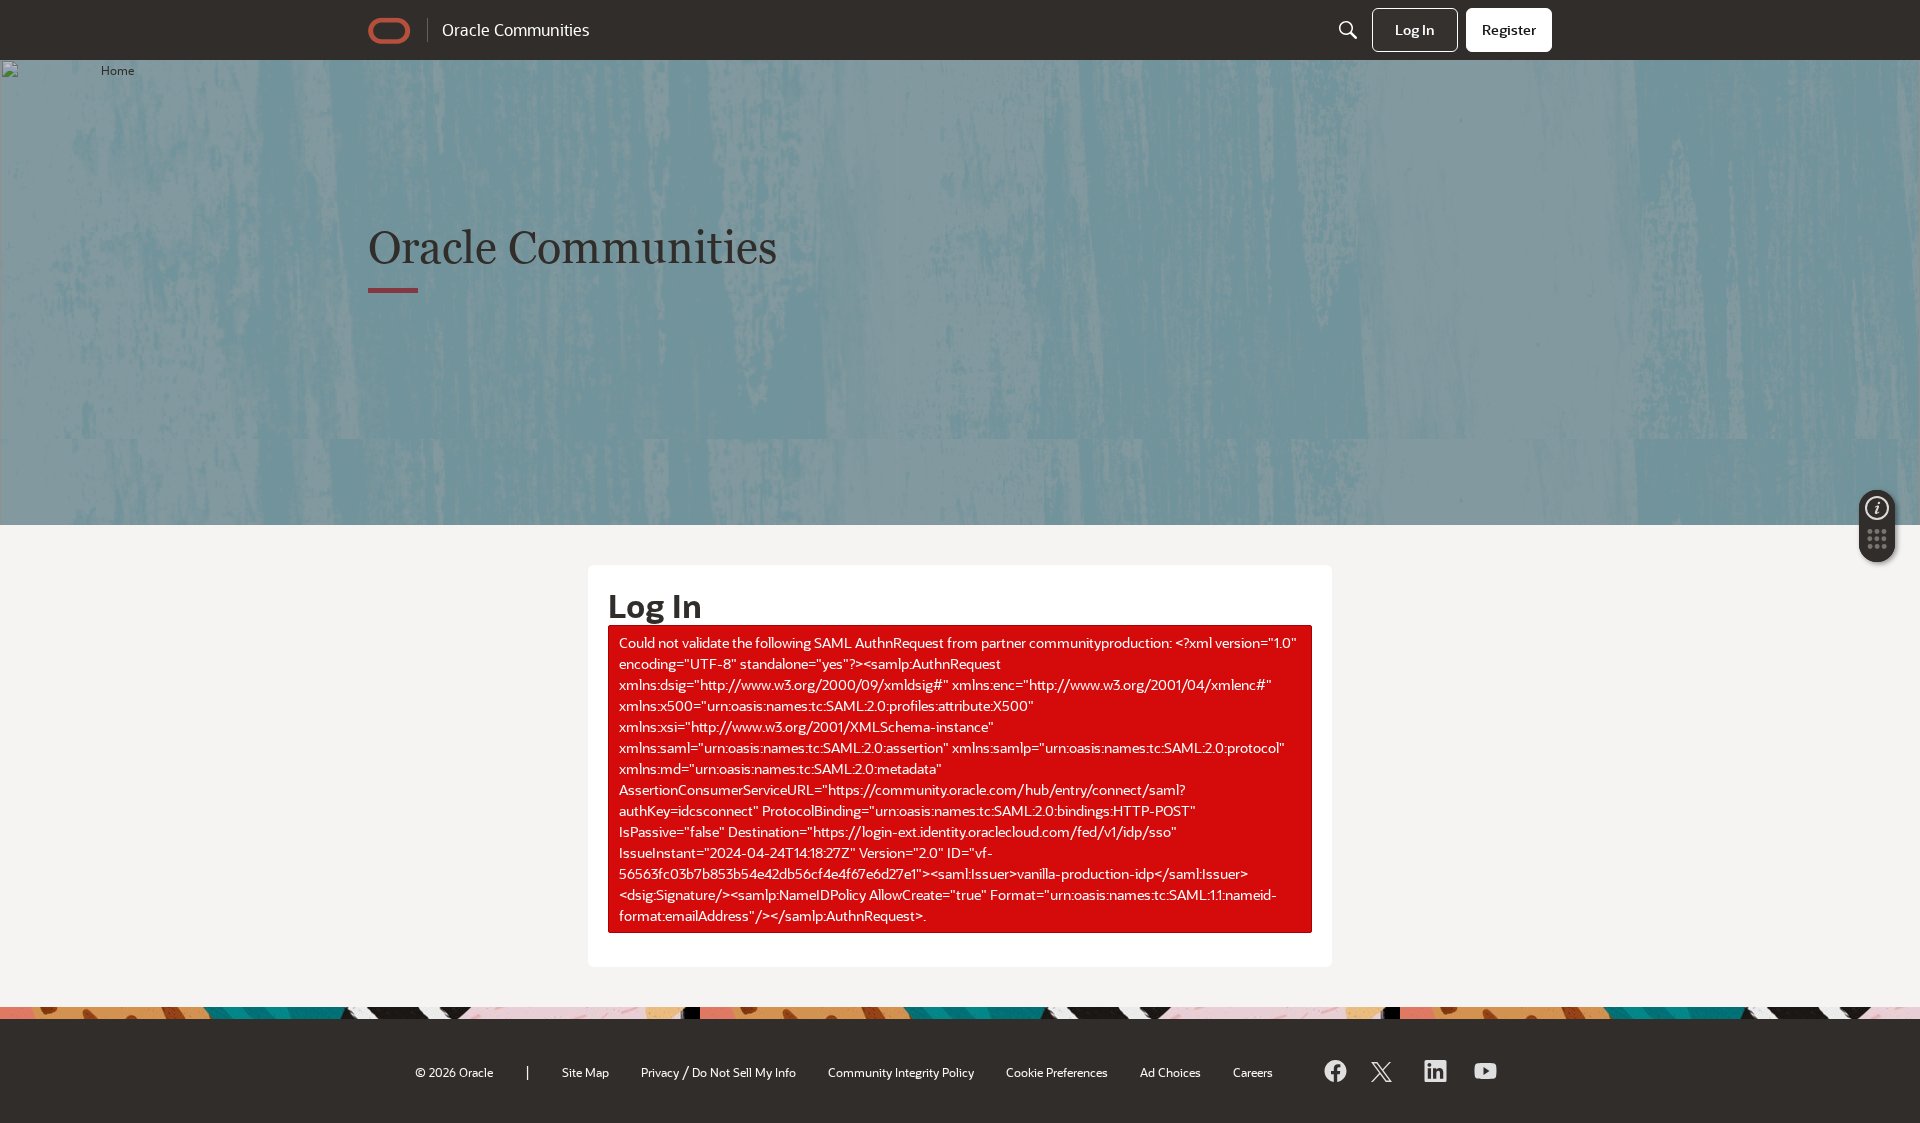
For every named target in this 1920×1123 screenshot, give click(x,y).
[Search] (1348, 30)
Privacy (660, 1072)
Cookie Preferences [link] (1057, 1072)
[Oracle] (1334, 1071)
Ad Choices (1170, 1072)
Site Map (585, 1072)
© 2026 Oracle (454, 1072)
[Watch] (1484, 1071)
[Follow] (1384, 1071)
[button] (1877, 545)
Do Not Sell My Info (744, 1072)
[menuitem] (1415, 30)
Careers (1253, 1072)
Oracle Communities (515, 29)
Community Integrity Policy (901, 1072)
